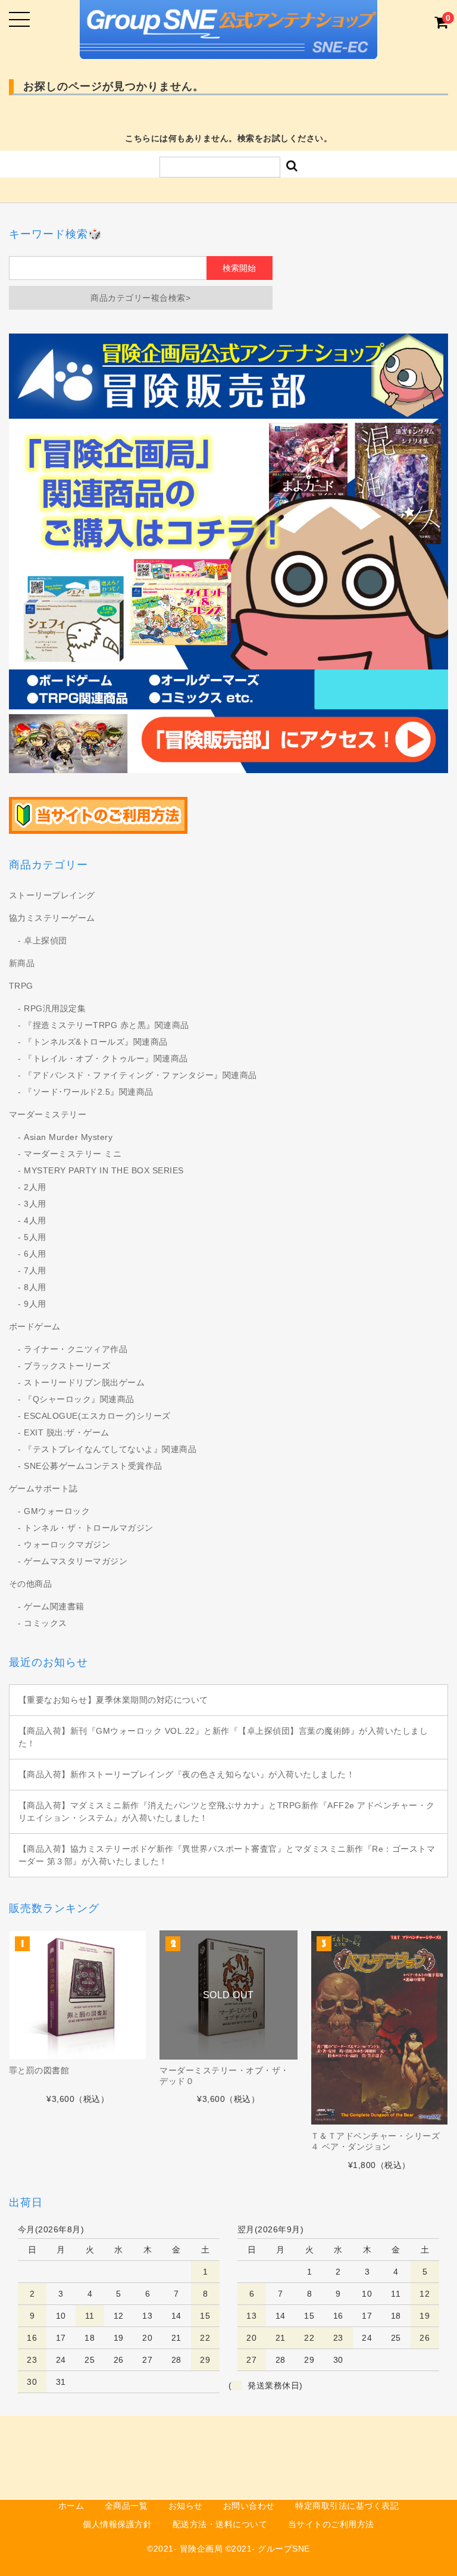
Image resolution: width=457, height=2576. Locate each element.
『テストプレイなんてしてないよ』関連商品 (110, 1449)
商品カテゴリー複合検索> (140, 298)
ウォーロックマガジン (67, 1544)
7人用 (35, 1270)
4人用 (35, 1220)
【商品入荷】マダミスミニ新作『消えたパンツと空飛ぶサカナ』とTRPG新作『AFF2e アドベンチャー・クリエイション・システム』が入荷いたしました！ (227, 1812)
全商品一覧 (126, 2506)
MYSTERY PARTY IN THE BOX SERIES (104, 1170)
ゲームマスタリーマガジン (76, 1561)
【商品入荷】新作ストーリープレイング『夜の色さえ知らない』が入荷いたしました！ (187, 1774)
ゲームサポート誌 (43, 1488)
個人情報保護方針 (117, 2524)
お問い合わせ (249, 2506)
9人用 (35, 1304)
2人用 (35, 1187)
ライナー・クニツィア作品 (76, 1349)
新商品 (22, 963)
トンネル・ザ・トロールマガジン (89, 1528)
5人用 (35, 1237)
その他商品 (31, 1584)
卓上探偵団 (46, 940)
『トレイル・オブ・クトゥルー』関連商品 (106, 1058)
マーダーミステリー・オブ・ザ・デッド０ (224, 2076)
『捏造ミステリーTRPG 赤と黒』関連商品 (107, 1025)
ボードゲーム (35, 1326)
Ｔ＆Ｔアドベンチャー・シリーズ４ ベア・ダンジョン (375, 2141)
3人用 (35, 1204)
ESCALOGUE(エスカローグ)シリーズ (97, 1416)
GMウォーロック (57, 1511)
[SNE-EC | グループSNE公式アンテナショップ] (228, 49)
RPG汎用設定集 (55, 1008)
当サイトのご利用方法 (331, 2524)
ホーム (71, 2506)
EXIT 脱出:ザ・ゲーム (67, 1432)
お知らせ (186, 2506)
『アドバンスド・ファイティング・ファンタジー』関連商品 (140, 1075)
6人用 (35, 1254)
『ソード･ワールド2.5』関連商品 (89, 1092)
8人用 (35, 1287)
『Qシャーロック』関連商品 (79, 1399)
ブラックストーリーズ (67, 1366)
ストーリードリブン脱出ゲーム (84, 1382)
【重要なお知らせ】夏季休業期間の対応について (113, 1700)
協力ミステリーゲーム (52, 918)
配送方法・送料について (220, 2524)
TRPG (21, 986)
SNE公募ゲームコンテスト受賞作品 (93, 1466)
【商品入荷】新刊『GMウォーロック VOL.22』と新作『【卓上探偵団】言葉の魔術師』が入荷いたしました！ (223, 1737)
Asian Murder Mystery (68, 1137)
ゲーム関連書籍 (54, 1606)
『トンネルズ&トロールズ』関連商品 (96, 1042)
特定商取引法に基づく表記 (347, 2506)
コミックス (46, 1623)
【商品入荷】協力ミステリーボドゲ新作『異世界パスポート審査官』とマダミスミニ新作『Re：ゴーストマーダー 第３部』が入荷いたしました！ (227, 1855)
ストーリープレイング (52, 895)
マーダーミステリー (48, 1114)
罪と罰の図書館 (39, 2070)
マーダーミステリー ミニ (73, 1154)
